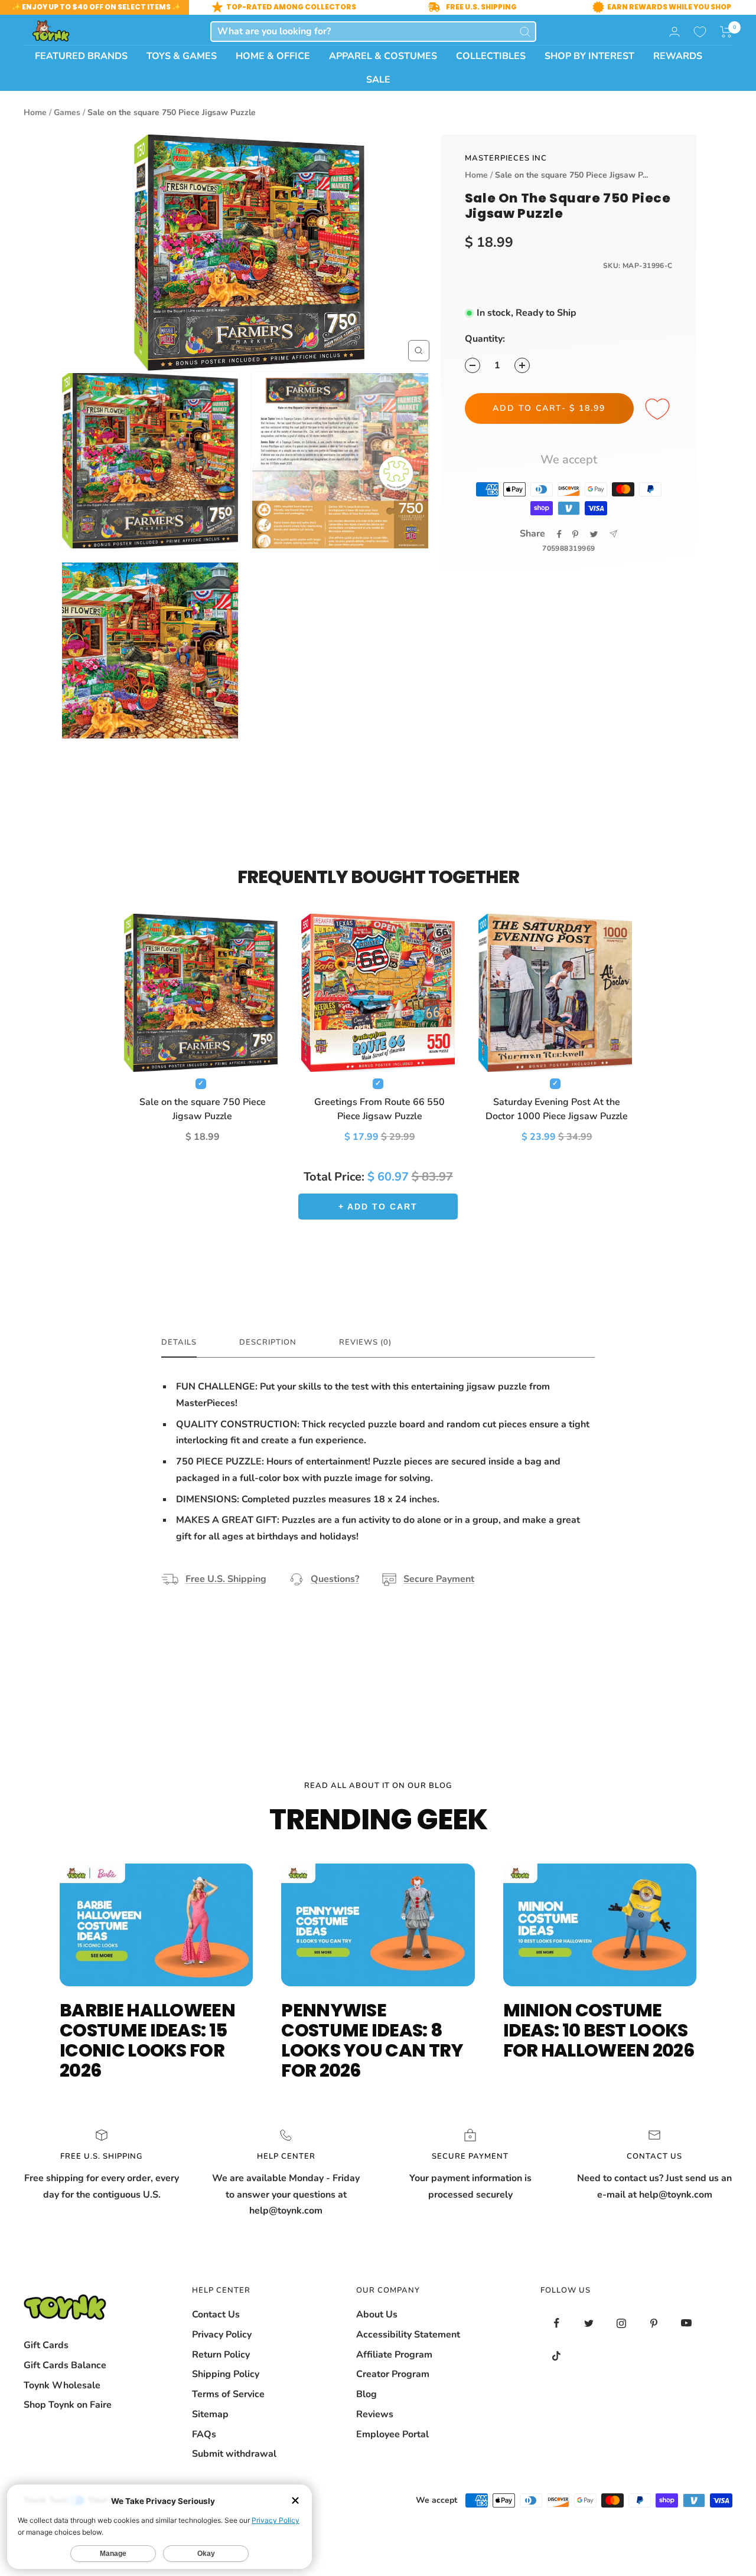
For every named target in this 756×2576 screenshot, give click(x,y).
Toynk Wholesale (62, 2385)
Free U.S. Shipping (226, 1579)
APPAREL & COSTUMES (383, 56)
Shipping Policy (226, 2374)
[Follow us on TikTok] (557, 2356)
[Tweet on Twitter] (594, 534)
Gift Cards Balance (65, 2365)
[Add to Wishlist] (659, 410)
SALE (378, 80)
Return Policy (221, 2355)
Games (67, 112)
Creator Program (393, 2374)
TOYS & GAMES (182, 56)
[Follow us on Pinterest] (654, 2323)
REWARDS (678, 56)
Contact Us (216, 2315)
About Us (377, 2315)
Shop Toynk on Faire (68, 2405)
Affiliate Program (394, 2355)
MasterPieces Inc (506, 158)
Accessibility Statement (408, 2335)
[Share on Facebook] (559, 534)
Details (179, 1343)
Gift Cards (46, 2345)
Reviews (375, 2414)
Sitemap (210, 2414)
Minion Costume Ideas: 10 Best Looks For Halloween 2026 (599, 2030)
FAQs (204, 2434)
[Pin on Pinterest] (575, 534)
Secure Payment (439, 1579)
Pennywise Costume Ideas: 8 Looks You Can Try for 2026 (372, 2040)
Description (268, 1343)
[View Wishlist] (700, 32)
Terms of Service (228, 2394)
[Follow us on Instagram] (622, 2323)
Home (35, 112)
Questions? (335, 1579)
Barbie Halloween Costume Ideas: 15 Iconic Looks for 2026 (147, 2040)
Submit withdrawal (234, 2454)
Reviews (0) (365, 1343)
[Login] (674, 32)
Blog (366, 2394)
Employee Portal (392, 2434)
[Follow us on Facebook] (557, 2323)
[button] (726, 32)
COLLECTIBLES (491, 56)
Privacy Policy (222, 2335)
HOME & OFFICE (273, 56)
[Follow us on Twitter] (589, 2323)
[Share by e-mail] (613, 534)
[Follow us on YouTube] (687, 2323)
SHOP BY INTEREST (589, 56)
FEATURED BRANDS (81, 56)
